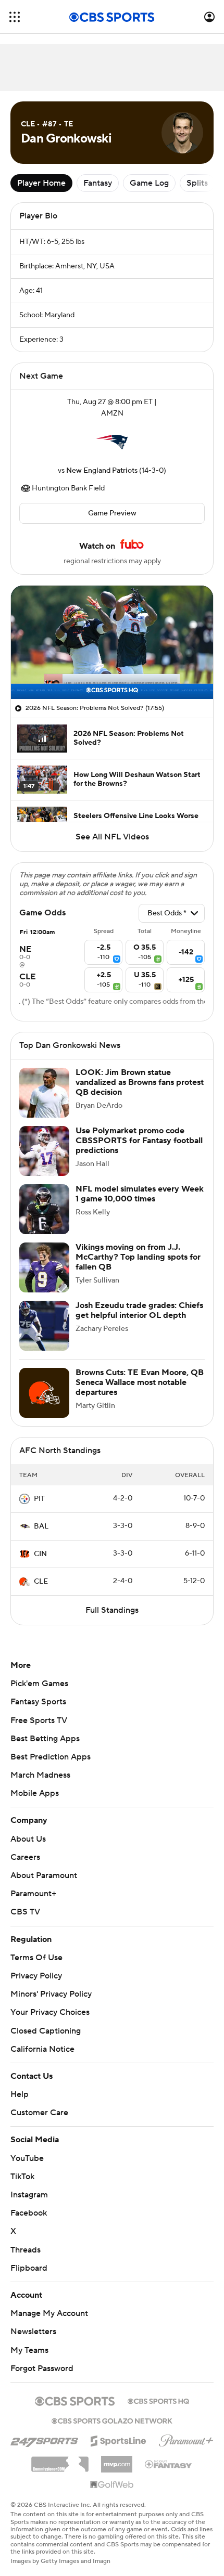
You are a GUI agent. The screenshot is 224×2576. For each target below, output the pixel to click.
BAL (41, 1526)
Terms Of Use (36, 1958)
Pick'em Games (39, 1684)
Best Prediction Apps (51, 1757)
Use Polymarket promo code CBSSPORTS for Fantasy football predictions (139, 1141)
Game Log (149, 183)
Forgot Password (42, 2359)
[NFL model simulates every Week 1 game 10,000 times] (44, 1209)
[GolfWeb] (112, 2475)
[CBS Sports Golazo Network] (112, 2410)
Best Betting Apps (45, 1739)
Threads (26, 2240)
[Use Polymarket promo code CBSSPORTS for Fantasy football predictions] (44, 1151)
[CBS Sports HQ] (158, 2390)
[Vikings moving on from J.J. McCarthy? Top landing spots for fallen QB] (44, 1267)
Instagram (29, 2185)
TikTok (22, 2167)
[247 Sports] (44, 2429)
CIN (40, 1554)
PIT (39, 1499)
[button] (15, 17)
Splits (197, 183)
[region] (112, 642)
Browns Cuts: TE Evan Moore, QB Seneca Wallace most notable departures (140, 1382)
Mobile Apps (35, 1793)
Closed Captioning (46, 2021)
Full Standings (112, 1610)
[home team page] (112, 442)
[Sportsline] (119, 2429)
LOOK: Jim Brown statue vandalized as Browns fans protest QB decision (140, 1082)
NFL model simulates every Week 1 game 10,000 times (140, 1194)
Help (20, 2085)
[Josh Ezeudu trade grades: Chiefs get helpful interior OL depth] (44, 1326)
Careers (25, 1857)
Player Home (41, 183)
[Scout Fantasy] (169, 2454)
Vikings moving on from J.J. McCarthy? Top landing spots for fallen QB (138, 1257)
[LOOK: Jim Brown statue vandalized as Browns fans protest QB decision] (44, 1093)
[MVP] (117, 2450)
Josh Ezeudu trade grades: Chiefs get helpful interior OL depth (139, 1310)
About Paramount (44, 1875)
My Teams (29, 2340)
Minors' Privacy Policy (51, 1994)
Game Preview (112, 513)
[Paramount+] (186, 2429)
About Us (28, 1839)
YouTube (27, 2148)
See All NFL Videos (112, 837)
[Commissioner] (60, 2451)
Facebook (29, 2203)
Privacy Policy (36, 1976)
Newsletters (33, 2322)
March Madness (40, 1775)
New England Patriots (102, 471)
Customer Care (39, 2103)
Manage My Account (49, 2303)
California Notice (42, 2039)
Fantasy (98, 183)
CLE (41, 1582)
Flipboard (29, 2258)
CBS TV (25, 1912)
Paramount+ (33, 1894)
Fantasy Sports (38, 1702)
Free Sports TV (39, 1720)
